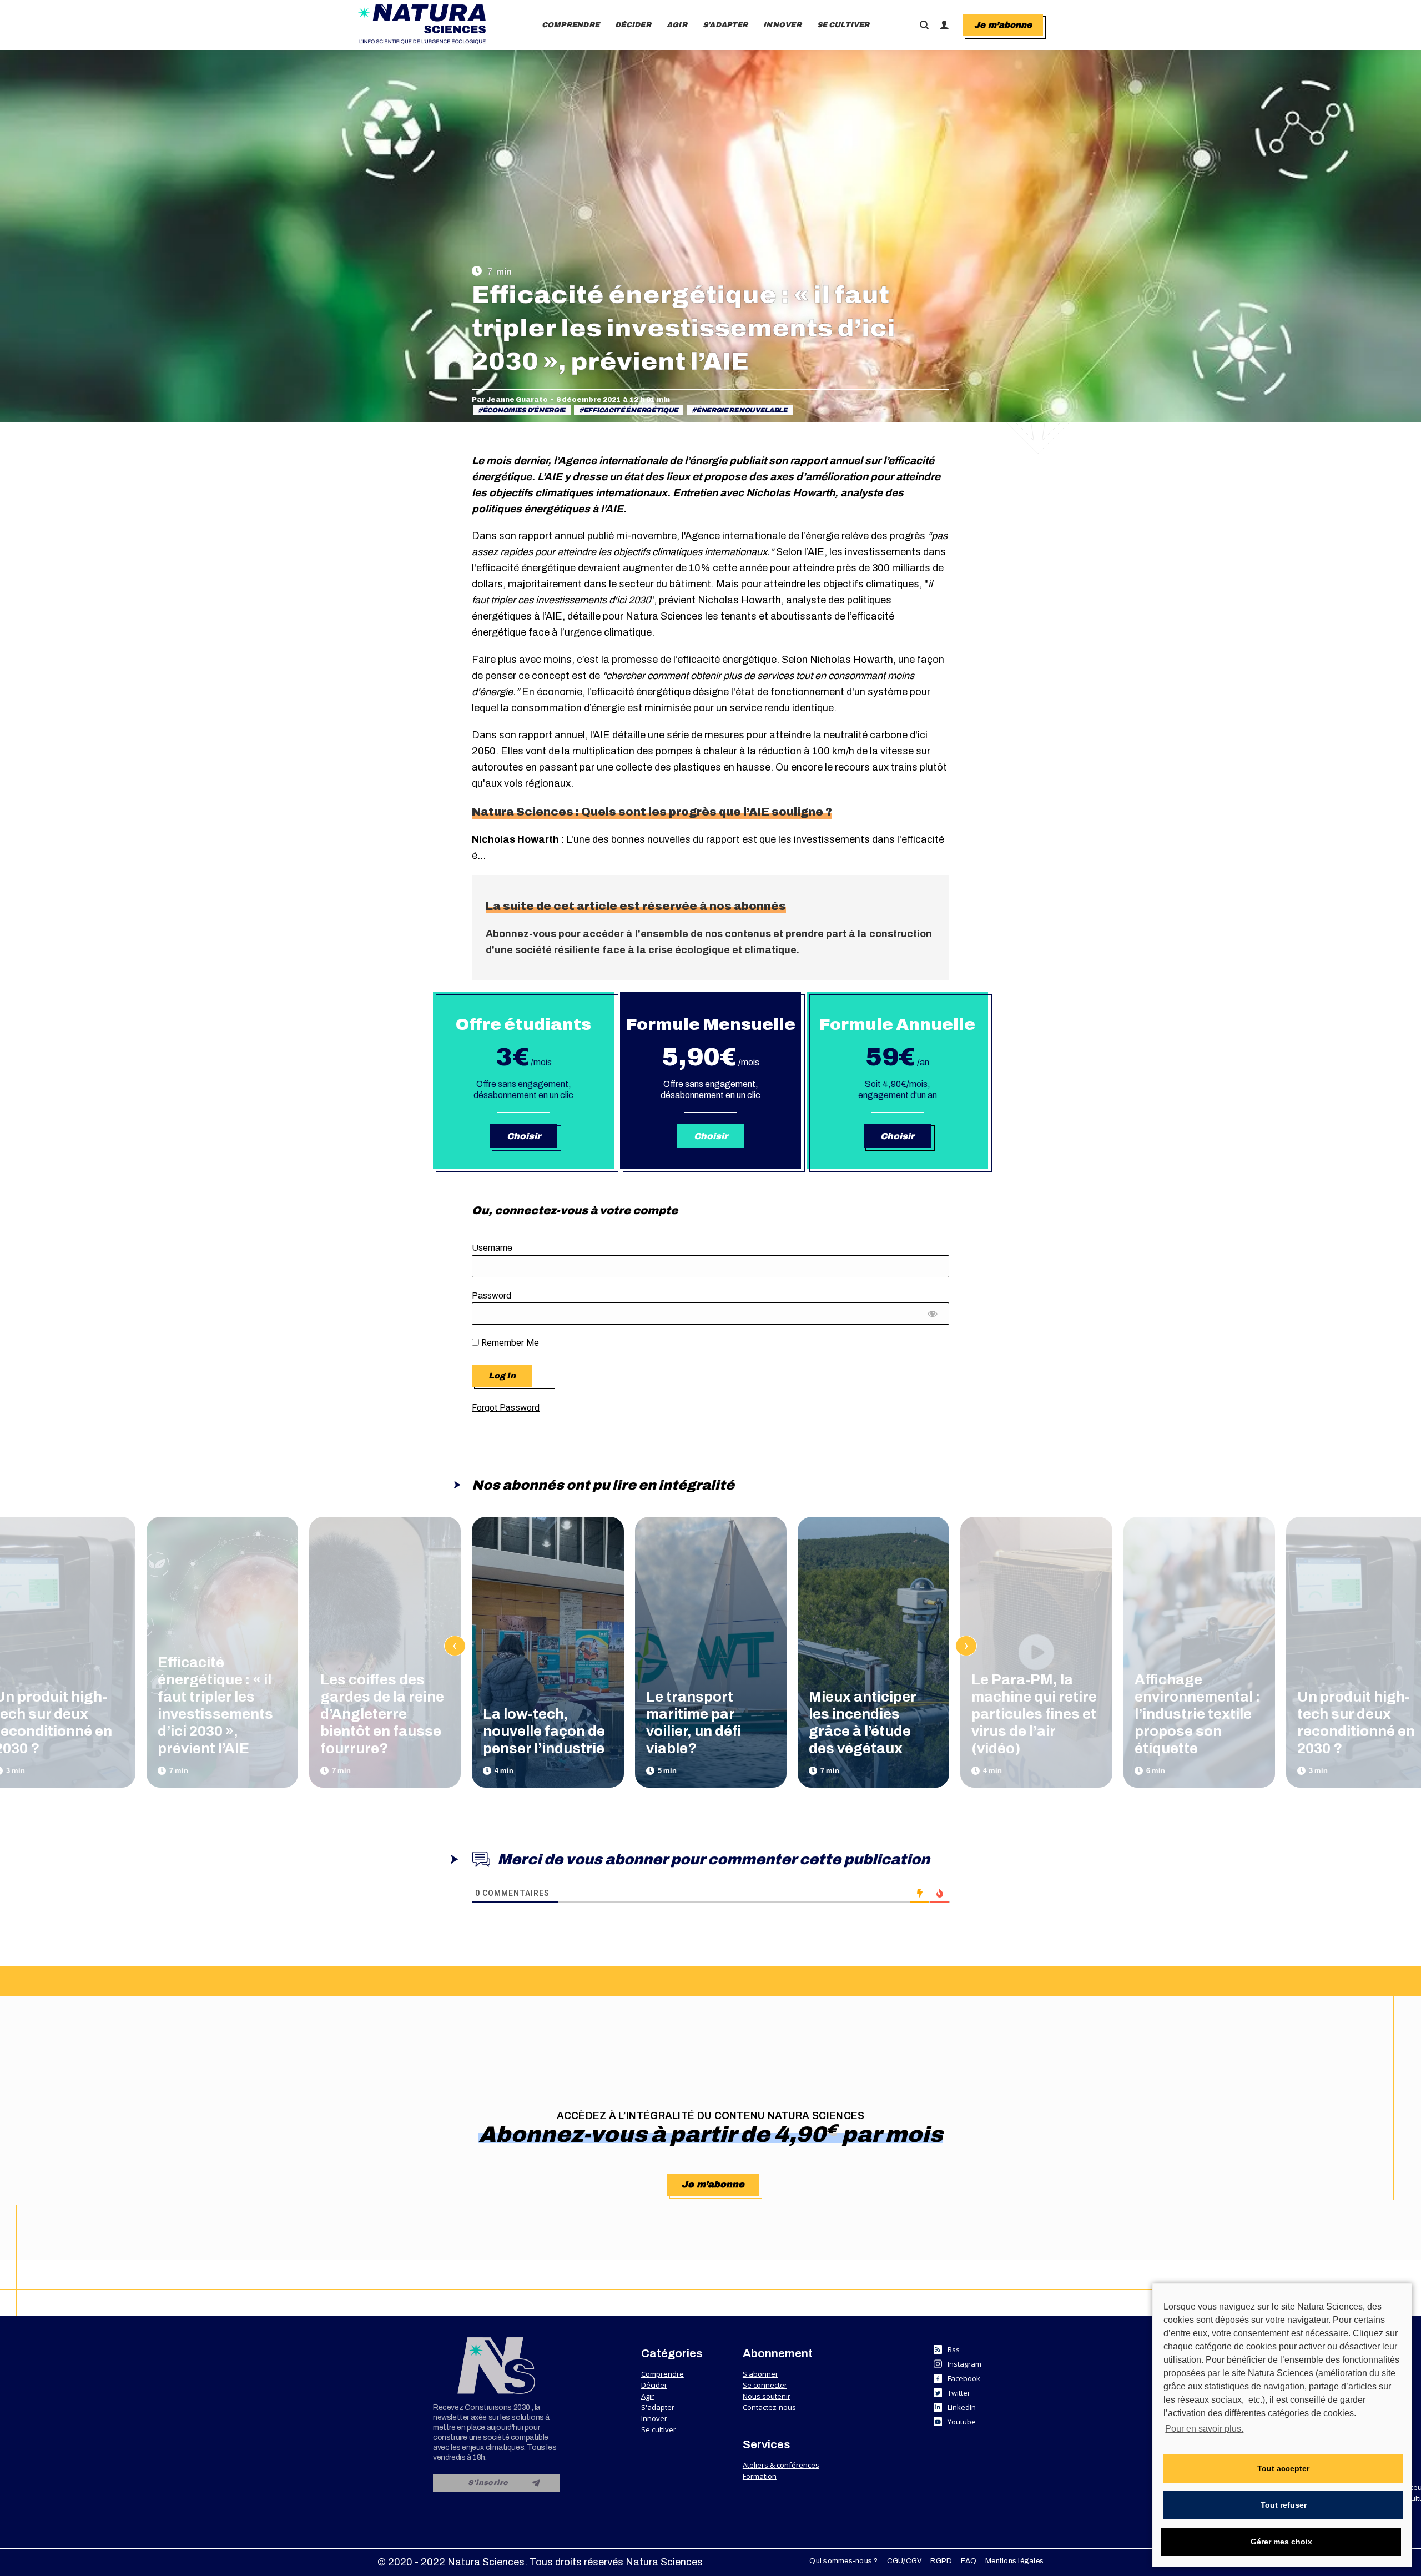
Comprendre (662, 2374)
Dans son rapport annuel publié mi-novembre (574, 536)
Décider (654, 2385)
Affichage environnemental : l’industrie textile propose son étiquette (1197, 1714)
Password (492, 1295)
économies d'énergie (524, 410)
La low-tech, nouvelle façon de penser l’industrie (544, 1731)
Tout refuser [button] (1284, 2505)
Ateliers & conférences (781, 2465)
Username (492, 1248)
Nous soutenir (767, 2396)
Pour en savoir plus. (1204, 2429)
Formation (760, 2476)
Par (510, 400)
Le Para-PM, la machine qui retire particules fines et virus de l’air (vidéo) (1034, 1714)
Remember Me (509, 1343)
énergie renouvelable (742, 410)
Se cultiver (659, 2429)
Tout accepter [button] (1283, 2468)
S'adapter (658, 2407)
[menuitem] (571, 25)
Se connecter (765, 2385)
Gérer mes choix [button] (1281, 2542)
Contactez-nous (769, 2407)
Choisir (524, 1136)
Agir (647, 2396)
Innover (654, 2418)
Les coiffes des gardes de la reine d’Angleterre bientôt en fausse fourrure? (382, 1714)
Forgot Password (506, 1408)
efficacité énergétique (631, 410)
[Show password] (933, 1316)
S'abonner (760, 2374)
